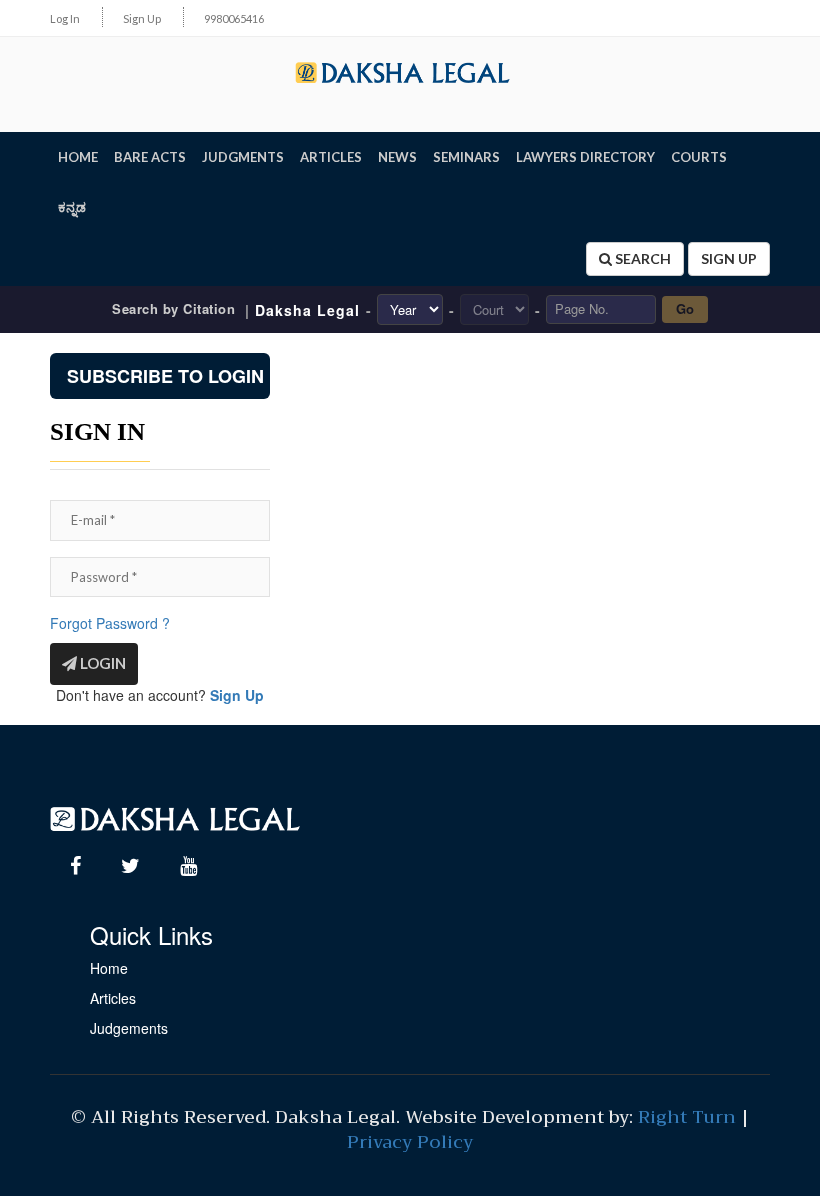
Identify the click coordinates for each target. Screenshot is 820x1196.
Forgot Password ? (110, 623)
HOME (78, 157)
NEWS (397, 157)
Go (685, 308)
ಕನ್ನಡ (72, 207)
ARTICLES (331, 157)
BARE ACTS (150, 157)
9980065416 (234, 18)
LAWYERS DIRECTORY (585, 157)
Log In (65, 18)
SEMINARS (466, 157)
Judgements (129, 1028)
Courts (699, 157)
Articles (113, 998)
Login (101, 663)
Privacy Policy (410, 1142)
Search (641, 258)
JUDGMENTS (243, 157)
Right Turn (687, 1117)
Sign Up (142, 18)
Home (109, 968)
